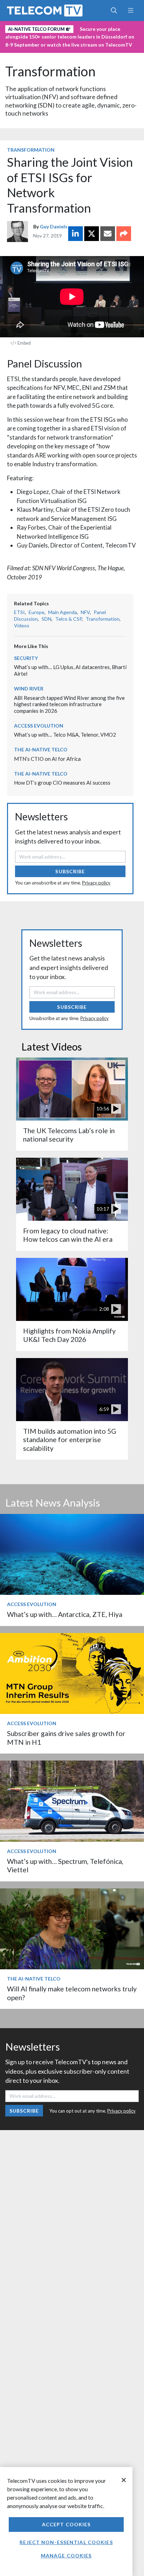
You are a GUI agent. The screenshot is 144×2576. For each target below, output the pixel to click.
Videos (22, 625)
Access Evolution (39, 726)
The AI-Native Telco (41, 749)
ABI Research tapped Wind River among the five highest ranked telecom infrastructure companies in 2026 (69, 704)
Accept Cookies (66, 2524)
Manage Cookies (66, 2556)
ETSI (19, 612)
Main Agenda (63, 612)
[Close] (124, 2480)
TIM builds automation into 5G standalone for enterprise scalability (70, 1440)
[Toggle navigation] (131, 11)
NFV (85, 612)
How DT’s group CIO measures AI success (62, 783)
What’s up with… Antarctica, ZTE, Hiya (65, 1614)
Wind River (29, 688)
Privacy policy (96, 883)
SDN (46, 619)
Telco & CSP (69, 619)
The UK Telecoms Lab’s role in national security (69, 1135)
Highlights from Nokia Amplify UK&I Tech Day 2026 (69, 1335)
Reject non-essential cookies (66, 2542)
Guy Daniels (54, 226)
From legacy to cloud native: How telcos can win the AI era (68, 1235)
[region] (66, 2522)
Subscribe (70, 871)
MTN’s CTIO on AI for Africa (47, 759)
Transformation (50, 71)
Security (26, 658)
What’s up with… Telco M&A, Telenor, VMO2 (65, 735)
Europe (37, 612)
